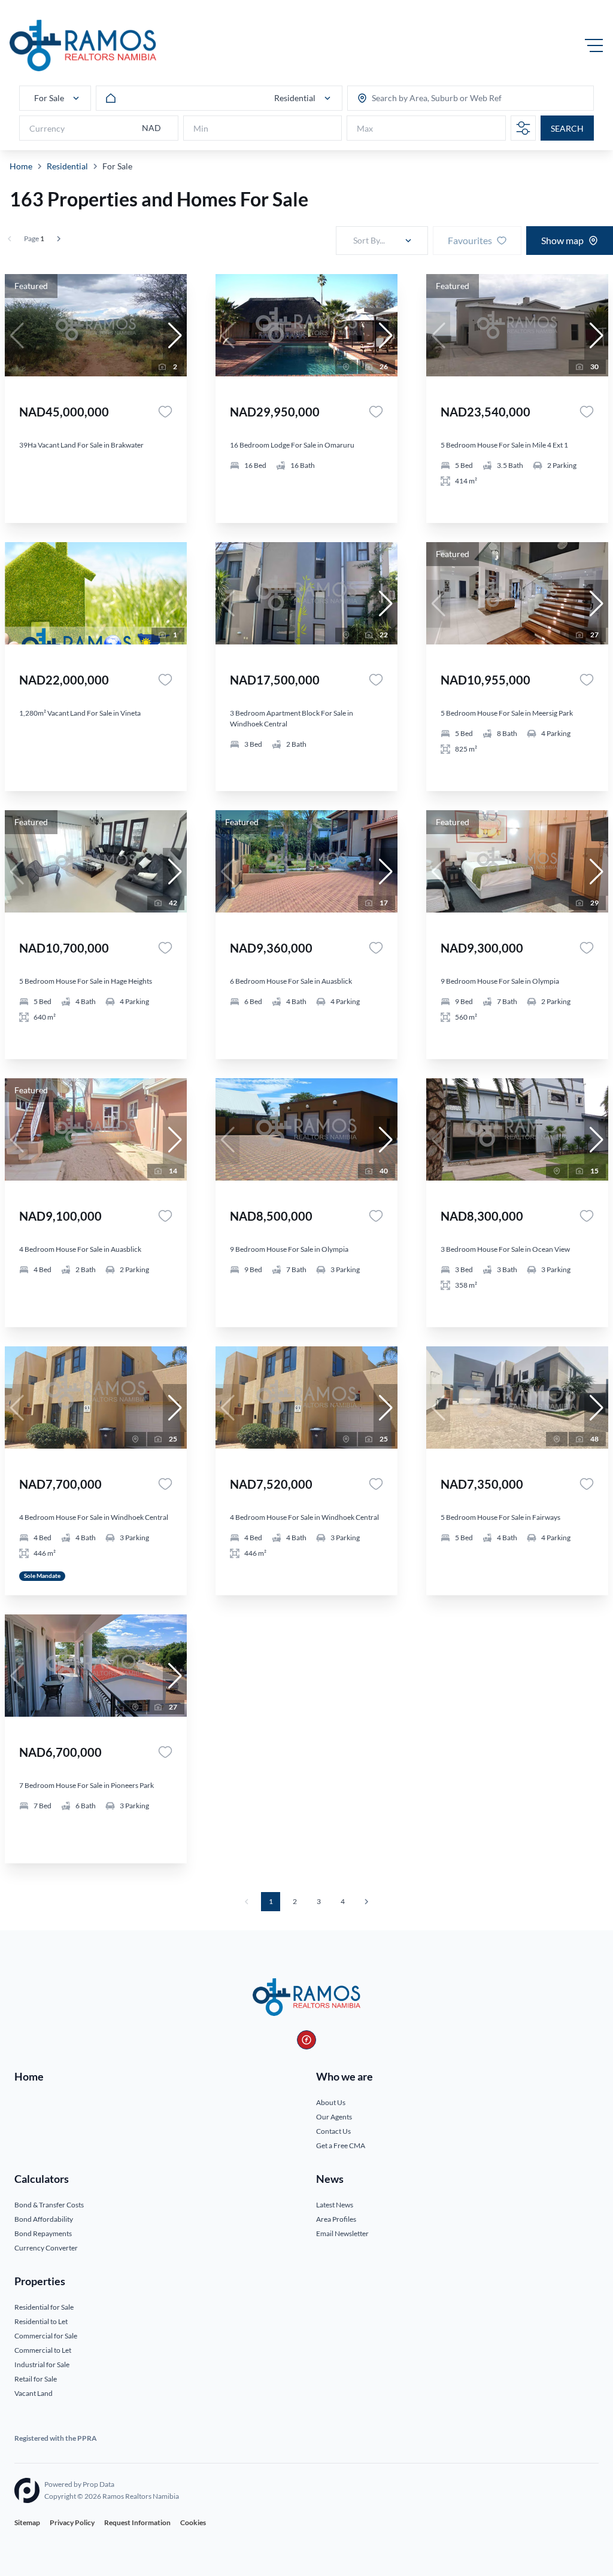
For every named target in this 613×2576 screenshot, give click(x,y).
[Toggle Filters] (523, 128)
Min (201, 128)
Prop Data (98, 2484)
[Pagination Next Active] (59, 239)
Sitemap (27, 2522)
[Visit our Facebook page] (306, 2040)
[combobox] (418, 98)
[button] (175, 336)
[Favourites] (165, 412)
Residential (67, 166)
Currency (47, 128)
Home (21, 166)
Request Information (137, 2522)
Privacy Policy (72, 2522)
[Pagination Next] (366, 1902)
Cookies (193, 2522)
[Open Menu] (594, 45)
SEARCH (567, 128)
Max (365, 128)
